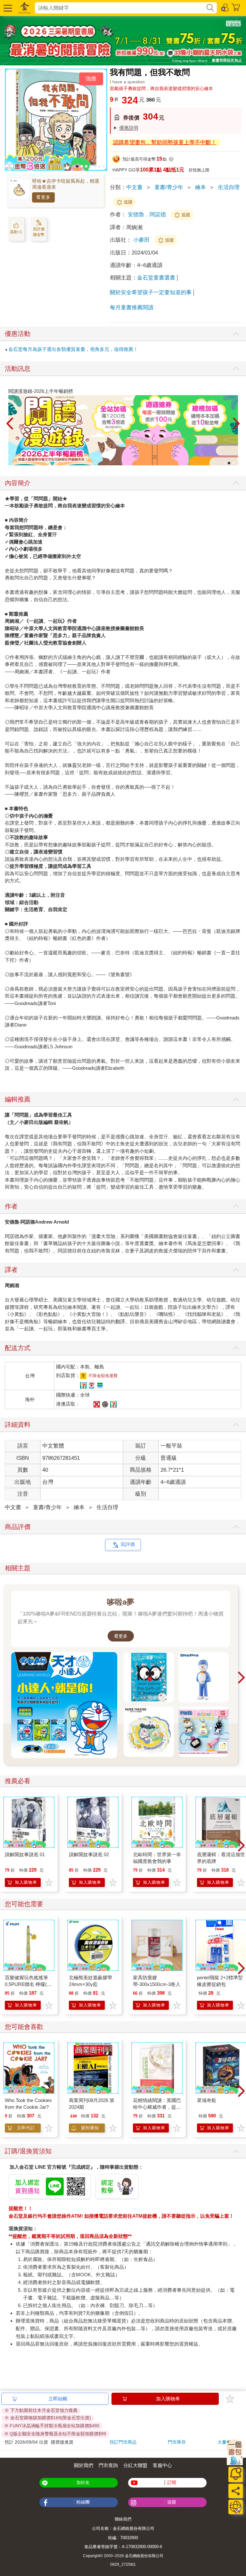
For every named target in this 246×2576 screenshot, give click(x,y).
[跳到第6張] (100, 166)
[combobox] (120, 8)
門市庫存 (177, 2442)
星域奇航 (207, 2100)
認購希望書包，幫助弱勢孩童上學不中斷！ (165, 142)
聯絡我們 (123, 2519)
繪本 (201, 187)
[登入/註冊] (225, 7)
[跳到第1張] (77, 166)
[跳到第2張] (82, 166)
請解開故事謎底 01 (25, 1854)
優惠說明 (129, 128)
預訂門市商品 (123, 2442)
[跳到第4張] (91, 166)
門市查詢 (108, 2465)
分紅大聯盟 (135, 2465)
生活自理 (229, 187)
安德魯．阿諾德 (147, 215)
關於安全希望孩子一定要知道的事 (151, 292)
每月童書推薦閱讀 (132, 307)
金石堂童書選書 (156, 278)
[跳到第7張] (104, 166)
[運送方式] (236, 2507)
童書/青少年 (169, 187)
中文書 (134, 187)
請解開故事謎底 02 (89, 1854)
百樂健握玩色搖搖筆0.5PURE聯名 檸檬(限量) (28, 1984)
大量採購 (226, 2442)
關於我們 (84, 2465)
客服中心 (162, 2465)
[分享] (236, 2491)
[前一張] (10, 424)
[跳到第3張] (86, 166)
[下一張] (236, 424)
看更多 (43, 197)
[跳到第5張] (95, 166)
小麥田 (142, 240)
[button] (7, 8)
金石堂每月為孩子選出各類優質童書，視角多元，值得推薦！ (73, 349)
